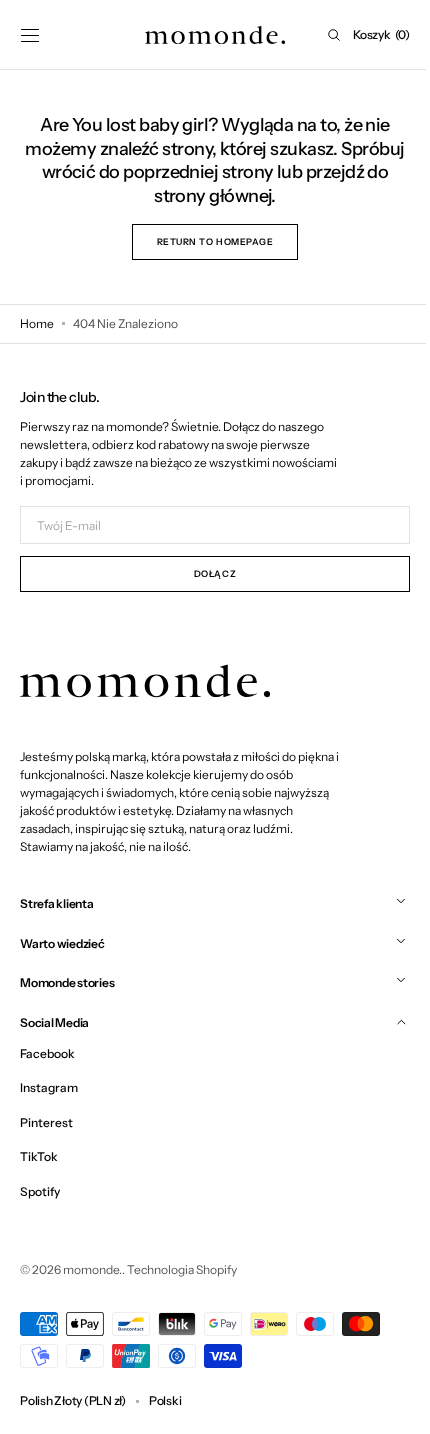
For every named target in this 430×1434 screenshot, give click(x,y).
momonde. (92, 1269)
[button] (30, 35)
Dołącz (207, 573)
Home (37, 323)
